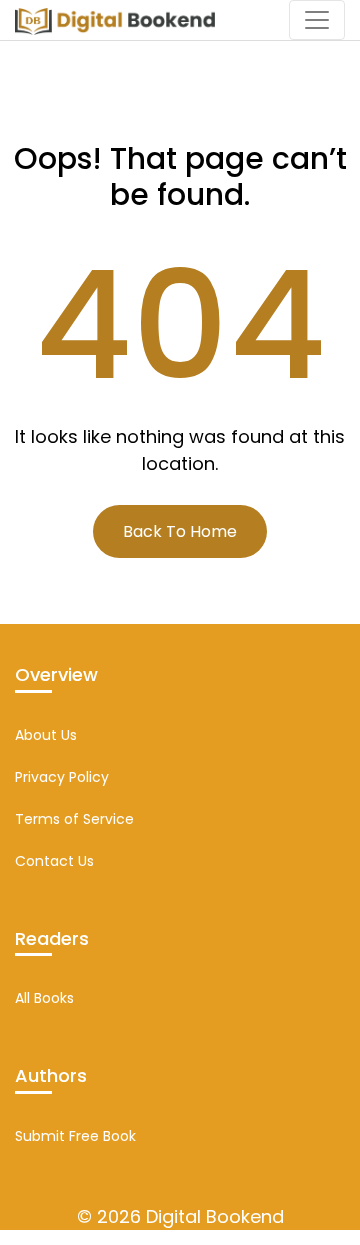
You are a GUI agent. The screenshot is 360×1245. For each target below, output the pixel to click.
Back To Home (180, 531)
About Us (46, 735)
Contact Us (54, 861)
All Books (44, 998)
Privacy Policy (62, 777)
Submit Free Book (75, 1136)
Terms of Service (74, 819)
